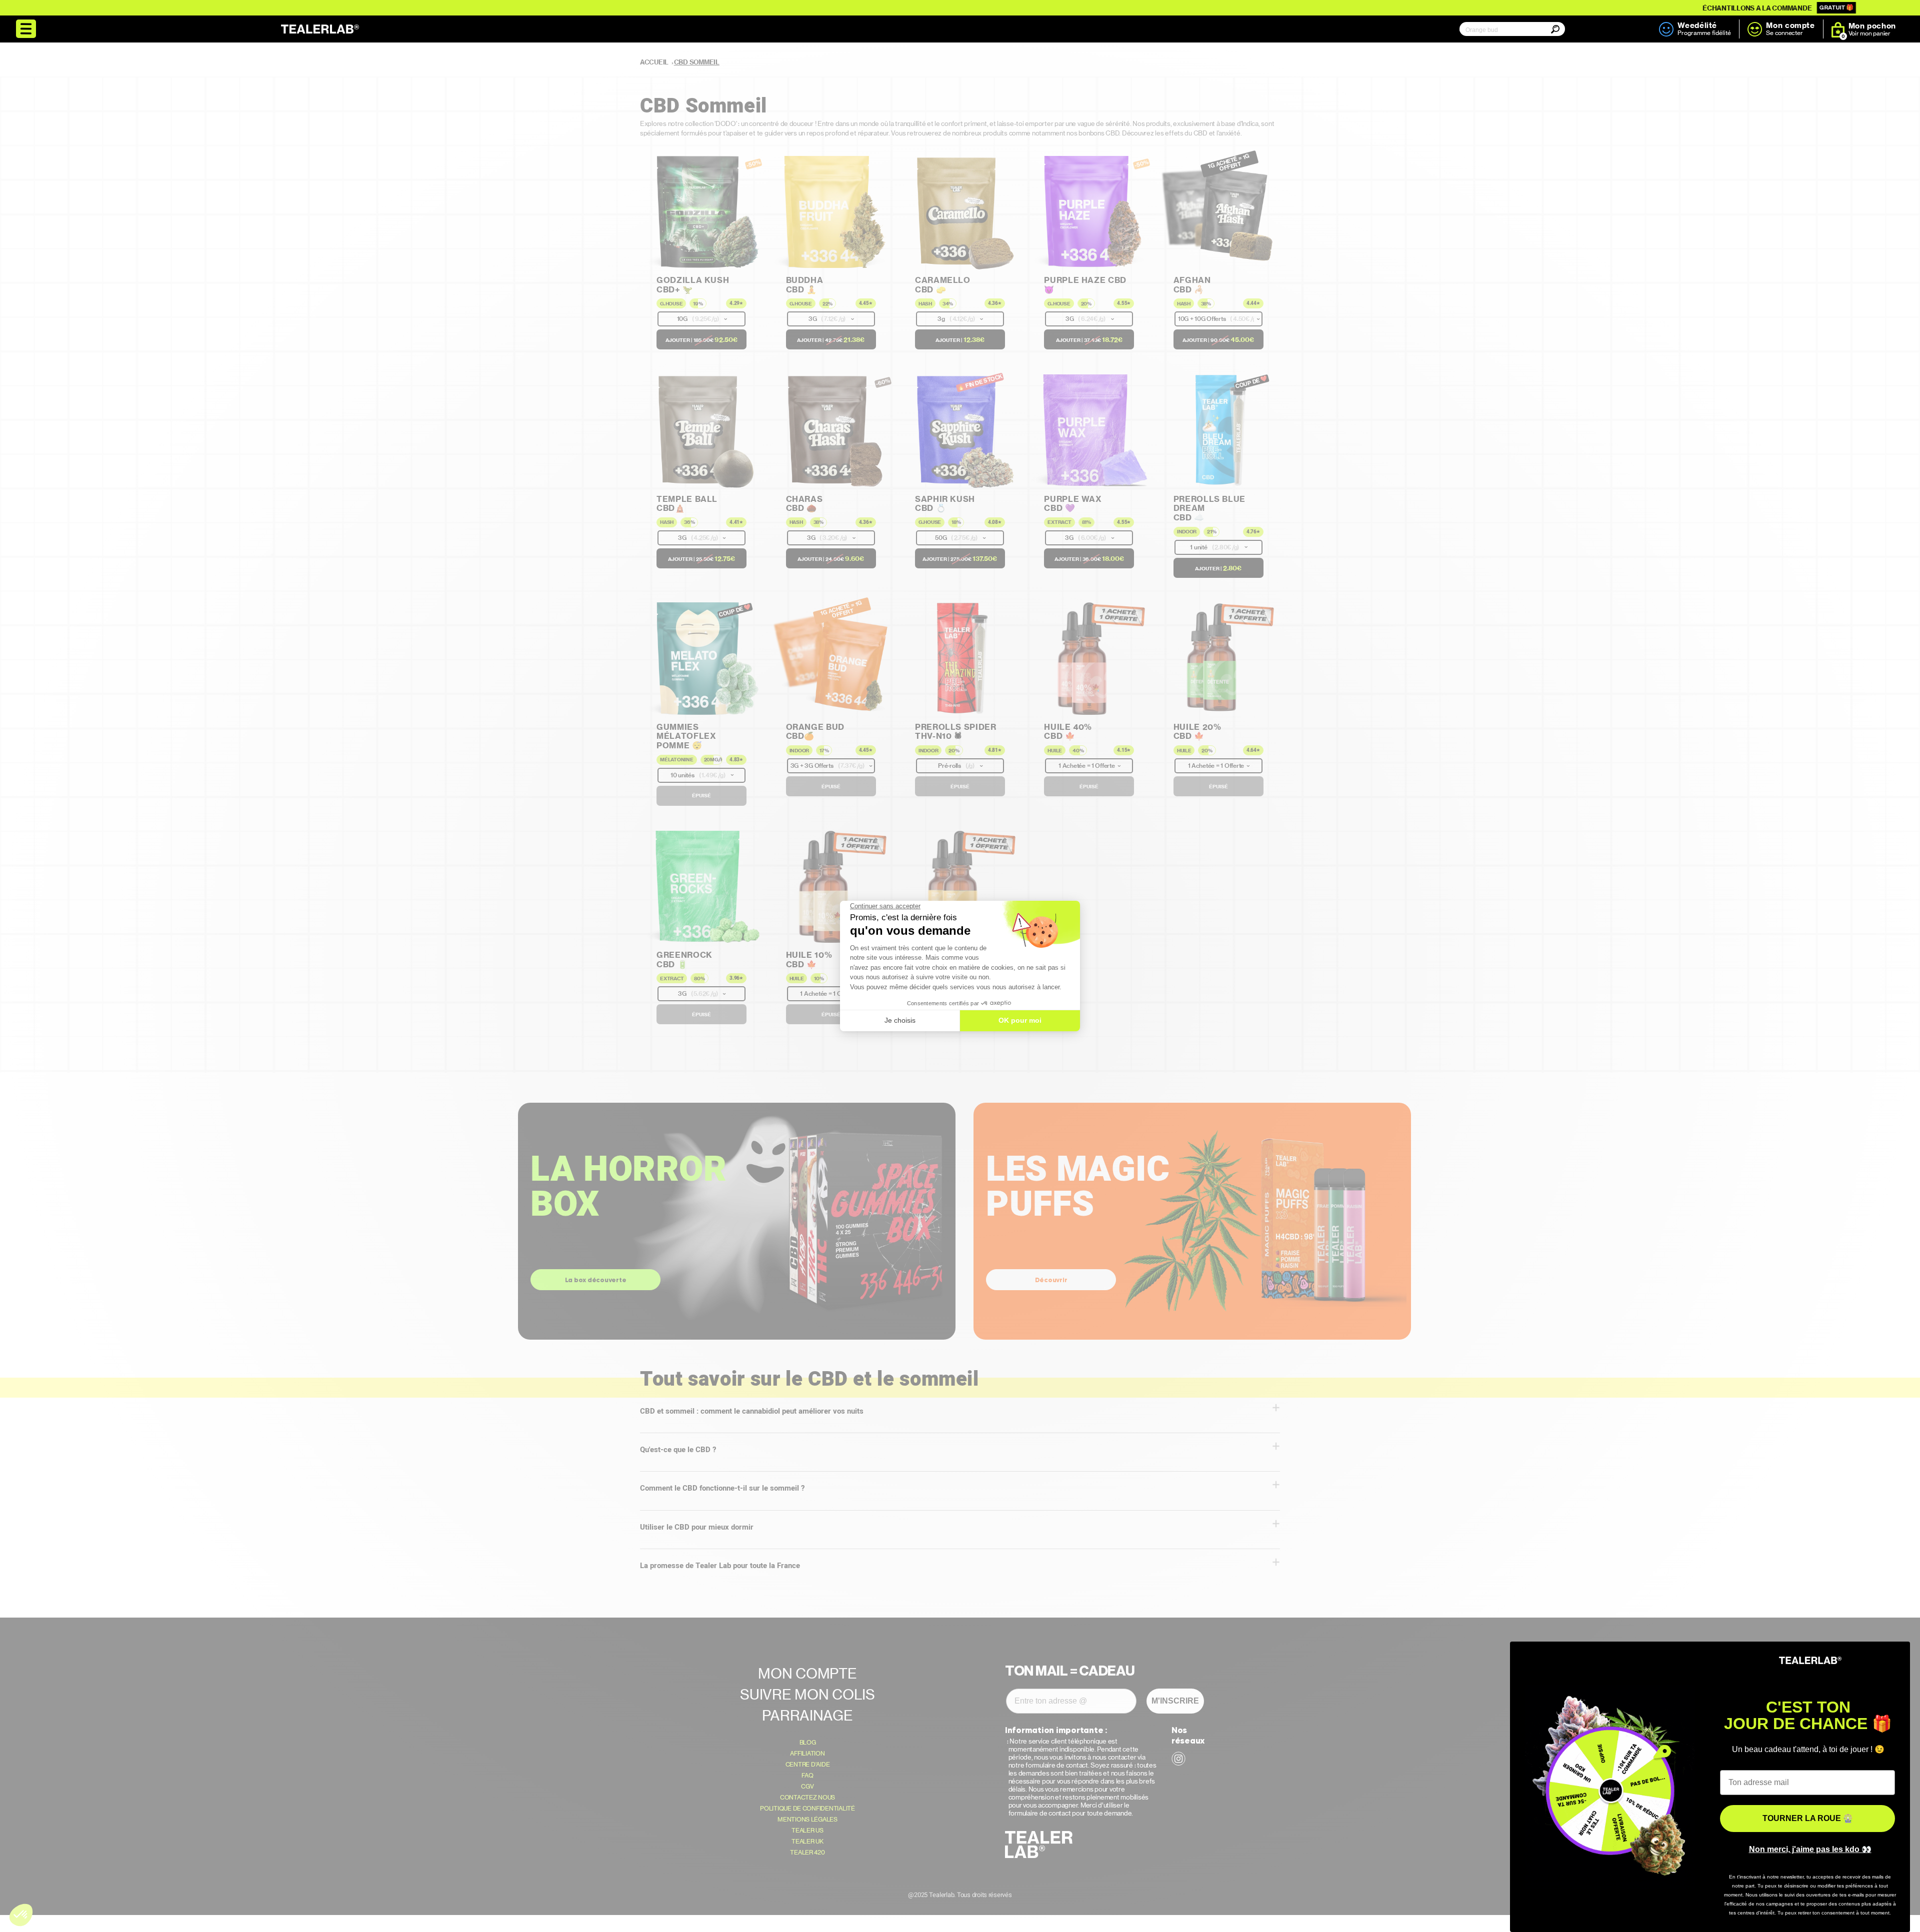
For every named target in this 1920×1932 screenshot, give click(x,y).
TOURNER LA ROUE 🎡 (1808, 1818)
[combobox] (1510, 30)
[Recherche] (1546, 36)
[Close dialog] (1897, 1654)
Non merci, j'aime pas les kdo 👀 (1810, 1849)
